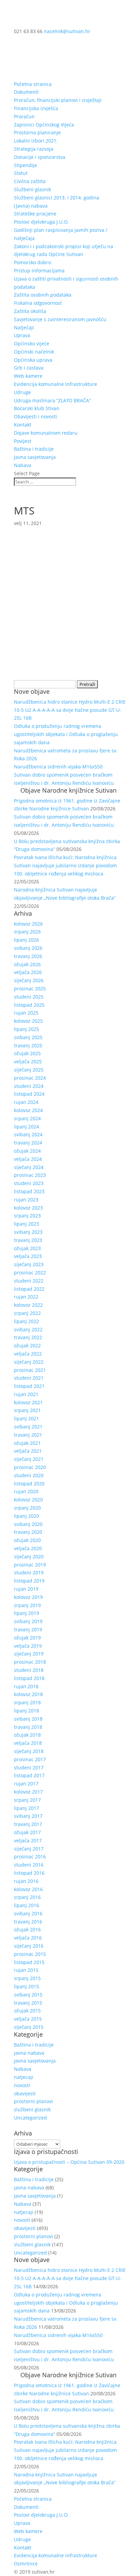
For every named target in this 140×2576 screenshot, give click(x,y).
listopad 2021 (29, 1386)
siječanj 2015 (29, 2027)
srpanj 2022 (27, 1313)
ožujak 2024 (27, 1151)
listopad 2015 (29, 1962)
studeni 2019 (29, 1572)
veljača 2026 (28, 972)
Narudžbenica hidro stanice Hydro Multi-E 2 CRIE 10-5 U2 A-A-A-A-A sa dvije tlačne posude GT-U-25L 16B (70, 710)
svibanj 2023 (28, 1232)
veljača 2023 (28, 1256)
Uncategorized (30, 2118)
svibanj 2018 (28, 1719)
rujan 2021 (26, 1394)
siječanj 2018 (29, 1751)
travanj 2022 (28, 1337)
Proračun (24, 116)
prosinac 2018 (30, 1662)
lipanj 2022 (27, 1321)
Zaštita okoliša (30, 311)
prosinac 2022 (30, 1272)
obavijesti (25, 2093)
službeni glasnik (32, 2109)
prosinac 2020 (30, 1467)
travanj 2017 (28, 1824)
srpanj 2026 (27, 932)
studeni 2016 (29, 1865)
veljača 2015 (28, 2019)
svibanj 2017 (28, 1816)
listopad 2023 (29, 1191)
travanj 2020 (28, 1532)
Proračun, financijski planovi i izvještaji (58, 100)
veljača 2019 (28, 1646)
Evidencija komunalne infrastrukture (56, 384)
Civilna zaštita (30, 181)
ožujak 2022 (27, 1345)
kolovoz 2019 (28, 1597)
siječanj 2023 (29, 1264)
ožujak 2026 (27, 964)
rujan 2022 (26, 1297)
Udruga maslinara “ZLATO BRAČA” (52, 400)
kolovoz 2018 (28, 1694)
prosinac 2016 (30, 1856)
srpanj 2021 (27, 1410)
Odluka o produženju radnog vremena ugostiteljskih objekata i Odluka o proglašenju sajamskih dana (66, 734)
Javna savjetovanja (35, 457)
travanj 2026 (28, 956)
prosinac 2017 (30, 1759)
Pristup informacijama (39, 271)
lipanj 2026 (27, 940)
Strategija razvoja (34, 149)
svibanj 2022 (28, 1329)
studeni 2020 (29, 1475)
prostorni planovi (33, 2101)
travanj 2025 (28, 1045)
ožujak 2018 (27, 1735)
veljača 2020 (28, 1548)
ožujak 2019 (27, 1638)
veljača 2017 (28, 1840)
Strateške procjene (35, 214)
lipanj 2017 (27, 1808)
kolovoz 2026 (28, 924)
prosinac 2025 (30, 989)
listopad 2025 (29, 1005)
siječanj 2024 (29, 1167)
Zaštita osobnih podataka (43, 295)
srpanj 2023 (27, 1216)
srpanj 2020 (27, 1508)
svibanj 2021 (28, 1427)
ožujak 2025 (27, 1053)
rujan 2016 (26, 1881)
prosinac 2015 (30, 1954)
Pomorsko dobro (32, 262)
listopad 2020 (29, 1484)
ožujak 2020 (27, 1540)
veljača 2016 (28, 1938)
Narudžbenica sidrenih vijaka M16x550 (58, 767)
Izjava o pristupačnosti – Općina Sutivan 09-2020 (69, 2162)
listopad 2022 (29, 1289)
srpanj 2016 (27, 1897)
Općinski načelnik (34, 352)
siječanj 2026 (29, 980)
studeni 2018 (29, 1670)
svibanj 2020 (28, 1524)
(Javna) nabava (31, 206)
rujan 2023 (26, 1200)
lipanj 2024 (27, 1127)
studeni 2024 (29, 1086)
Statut (21, 173)
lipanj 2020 (27, 1516)
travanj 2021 (28, 1435)
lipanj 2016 (27, 1905)
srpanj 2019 (27, 1605)
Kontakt (23, 425)
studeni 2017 (29, 1768)
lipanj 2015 (27, 1986)
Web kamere (28, 376)
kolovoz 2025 (28, 1021)
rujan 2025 (26, 1013)
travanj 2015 (28, 2003)
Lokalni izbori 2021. (36, 141)
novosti (22, 2085)
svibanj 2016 (28, 1913)
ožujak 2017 (27, 1832)
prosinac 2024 (30, 1078)
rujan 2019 (26, 1589)
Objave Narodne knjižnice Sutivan (68, 790)
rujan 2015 (26, 1970)
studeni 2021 (29, 1378)
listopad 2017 (29, 1775)
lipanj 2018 (27, 1711)
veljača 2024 (28, 1159)
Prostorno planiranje (37, 132)
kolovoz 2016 (28, 1889)
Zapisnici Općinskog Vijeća (44, 125)
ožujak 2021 (27, 1443)
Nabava (23, 465)
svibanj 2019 (28, 1621)
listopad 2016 (29, 1873)
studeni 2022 (29, 1281)
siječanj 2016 (29, 1946)
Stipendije (25, 165)
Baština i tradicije (34, 449)
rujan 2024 (26, 1102)
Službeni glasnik (32, 189)
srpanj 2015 (27, 1978)
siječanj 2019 (29, 1654)
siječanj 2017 (29, 1849)
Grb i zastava (29, 368)
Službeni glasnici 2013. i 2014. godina (57, 198)
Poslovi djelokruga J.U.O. (41, 222)
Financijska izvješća (36, 108)
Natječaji (24, 327)
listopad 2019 (29, 1581)
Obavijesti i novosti (36, 416)
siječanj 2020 (29, 1556)
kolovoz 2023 (28, 1208)
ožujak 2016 (27, 1929)
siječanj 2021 (29, 1459)
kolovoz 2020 (28, 1500)
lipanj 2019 (27, 1613)
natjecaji (24, 2077)
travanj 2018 (28, 1727)
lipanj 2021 (27, 1418)
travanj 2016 (28, 1922)
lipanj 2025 (27, 1029)
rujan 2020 (26, 1491)
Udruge (22, 392)
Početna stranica (33, 84)
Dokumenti (26, 92)
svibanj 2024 (28, 1134)
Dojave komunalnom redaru (46, 433)
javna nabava (29, 2053)
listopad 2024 (29, 1094)
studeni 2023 (29, 1183)
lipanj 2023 (27, 1224)
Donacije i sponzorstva (40, 157)
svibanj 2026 (28, 948)
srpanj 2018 (27, 1702)
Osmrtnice (26, 2564)
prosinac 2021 (30, 1370)
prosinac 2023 (30, 1175)
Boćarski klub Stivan (37, 408)
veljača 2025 (28, 1061)
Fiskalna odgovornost (38, 303)
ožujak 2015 (27, 2011)
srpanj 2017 (27, 1800)
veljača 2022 (28, 1354)
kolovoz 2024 (28, 1110)
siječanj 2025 (29, 1070)
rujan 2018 (26, 1686)
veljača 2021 (28, 1451)
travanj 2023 (28, 1240)
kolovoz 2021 (28, 1402)
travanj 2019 (28, 1629)
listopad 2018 (29, 1678)
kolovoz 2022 (28, 1305)
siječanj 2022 (29, 1362)
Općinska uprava (33, 360)
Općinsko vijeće (32, 343)
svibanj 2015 (28, 1995)
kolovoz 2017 (28, 1792)
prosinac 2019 (30, 1565)
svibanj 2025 (28, 1037)
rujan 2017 (26, 1784)
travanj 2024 (28, 1143)
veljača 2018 (28, 1743)
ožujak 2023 (27, 1248)
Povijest (23, 441)
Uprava (22, 335)
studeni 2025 (29, 997)
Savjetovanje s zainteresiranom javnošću (60, 319)
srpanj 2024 (27, 1118)
